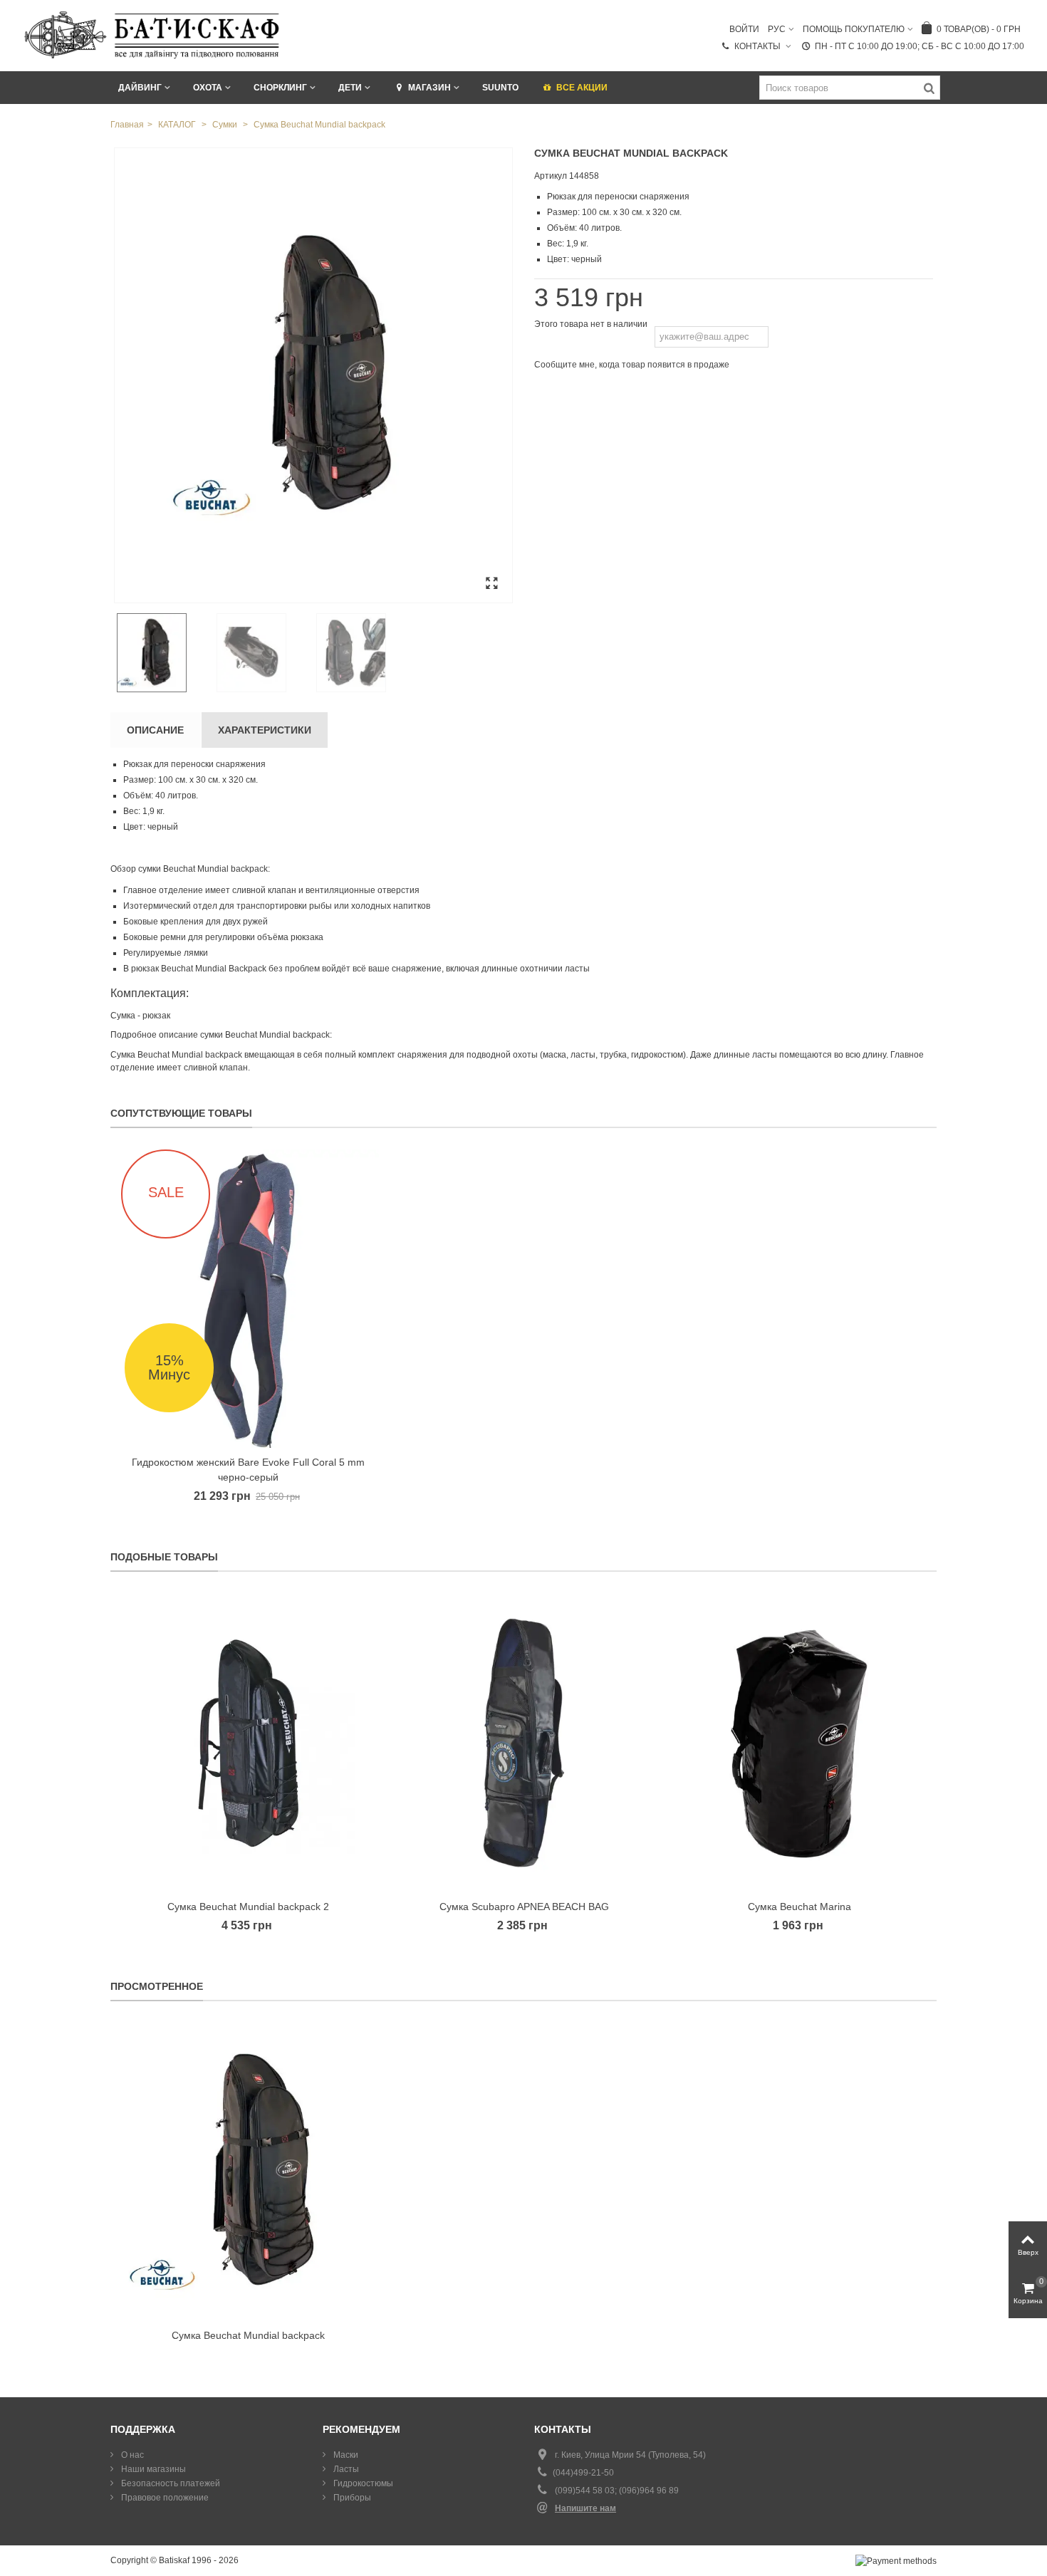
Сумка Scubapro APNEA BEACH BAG (524, 1907)
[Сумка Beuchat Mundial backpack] (313, 375)
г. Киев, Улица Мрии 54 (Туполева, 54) (630, 2455)
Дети (350, 88)
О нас (131, 2455)
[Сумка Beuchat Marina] (799, 1742)
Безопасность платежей (170, 2483)
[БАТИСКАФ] (153, 35)
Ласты (345, 2469)
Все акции (582, 88)
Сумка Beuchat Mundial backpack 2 (248, 1907)
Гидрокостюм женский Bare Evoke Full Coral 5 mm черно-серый (248, 1470)
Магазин (429, 88)
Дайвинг (140, 88)
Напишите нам (585, 2508)
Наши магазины (152, 2469)
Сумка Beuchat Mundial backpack (248, 2335)
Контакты (759, 46)
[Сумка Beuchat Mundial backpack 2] (248, 1742)
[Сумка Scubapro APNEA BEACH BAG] (524, 1742)
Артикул (551, 176)
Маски (345, 2455)
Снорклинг (280, 88)
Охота (208, 88)
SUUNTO (500, 88)
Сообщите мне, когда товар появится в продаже (632, 365)
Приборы (351, 2498)
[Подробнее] (248, 2172)
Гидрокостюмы (362, 2483)
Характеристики (265, 730)
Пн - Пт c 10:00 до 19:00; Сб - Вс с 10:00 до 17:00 (920, 46)
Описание (155, 730)
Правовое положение (164, 2498)
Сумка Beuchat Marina (799, 1907)
